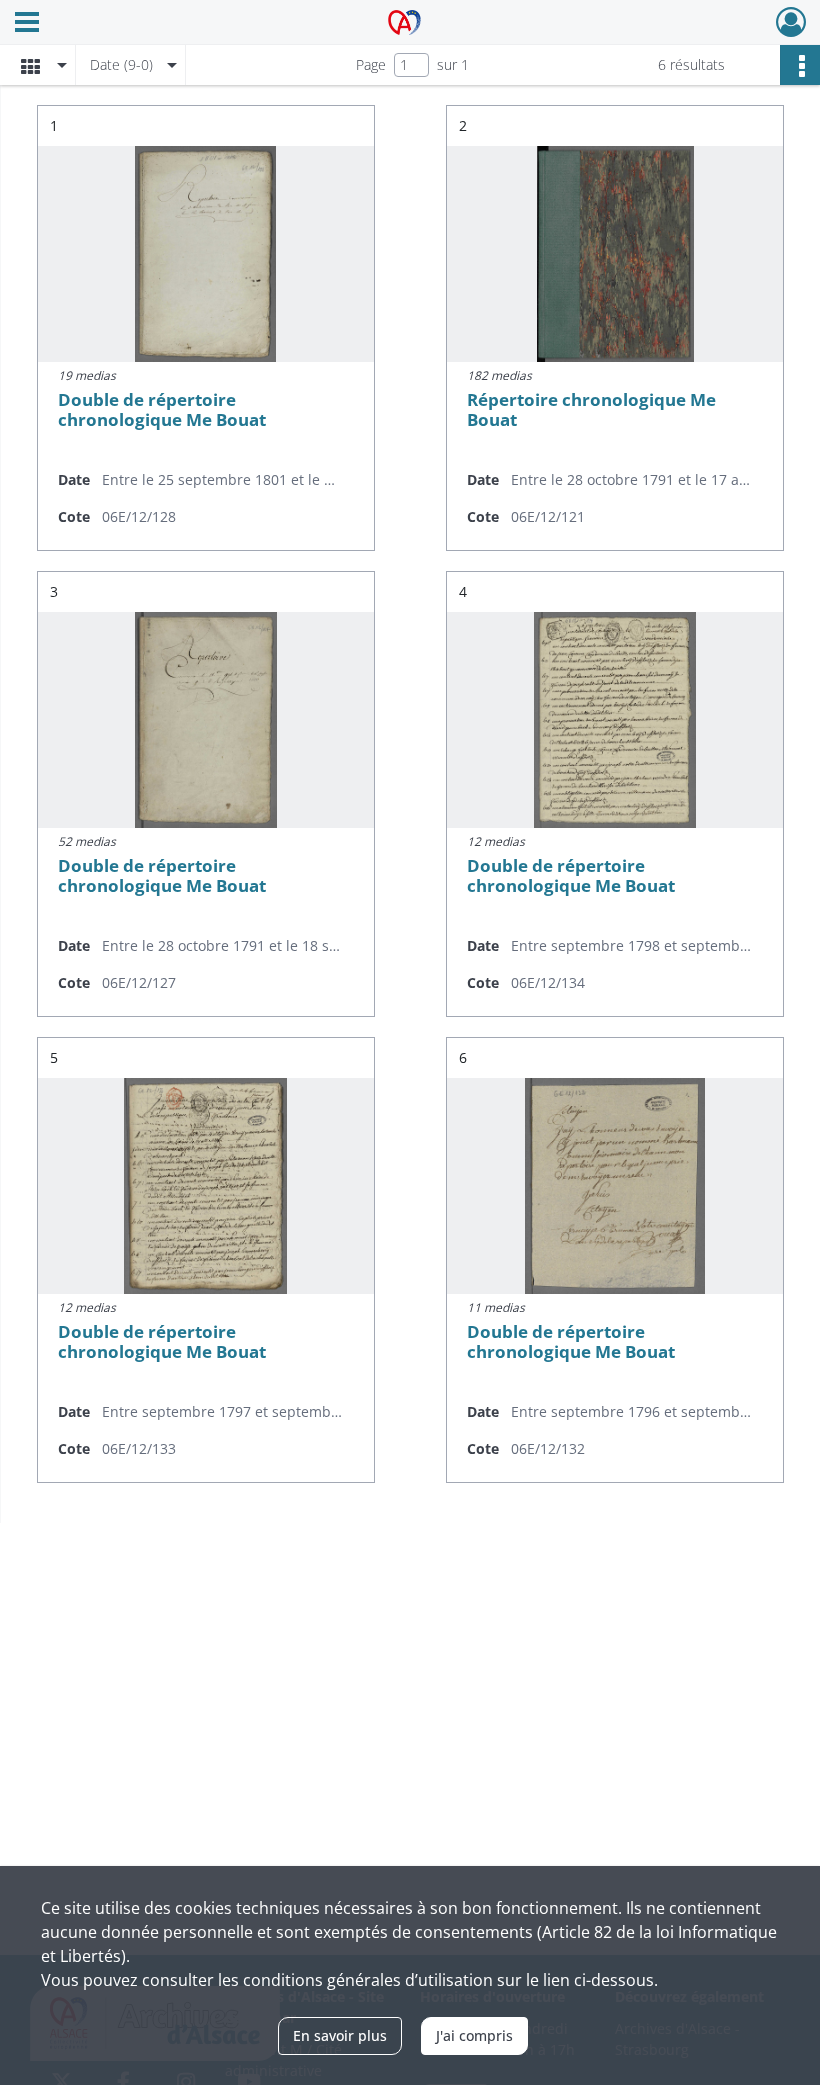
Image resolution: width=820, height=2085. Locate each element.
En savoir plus (340, 2035)
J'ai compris (474, 2035)
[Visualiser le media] (206, 254)
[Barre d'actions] (800, 65)
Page (371, 64)
